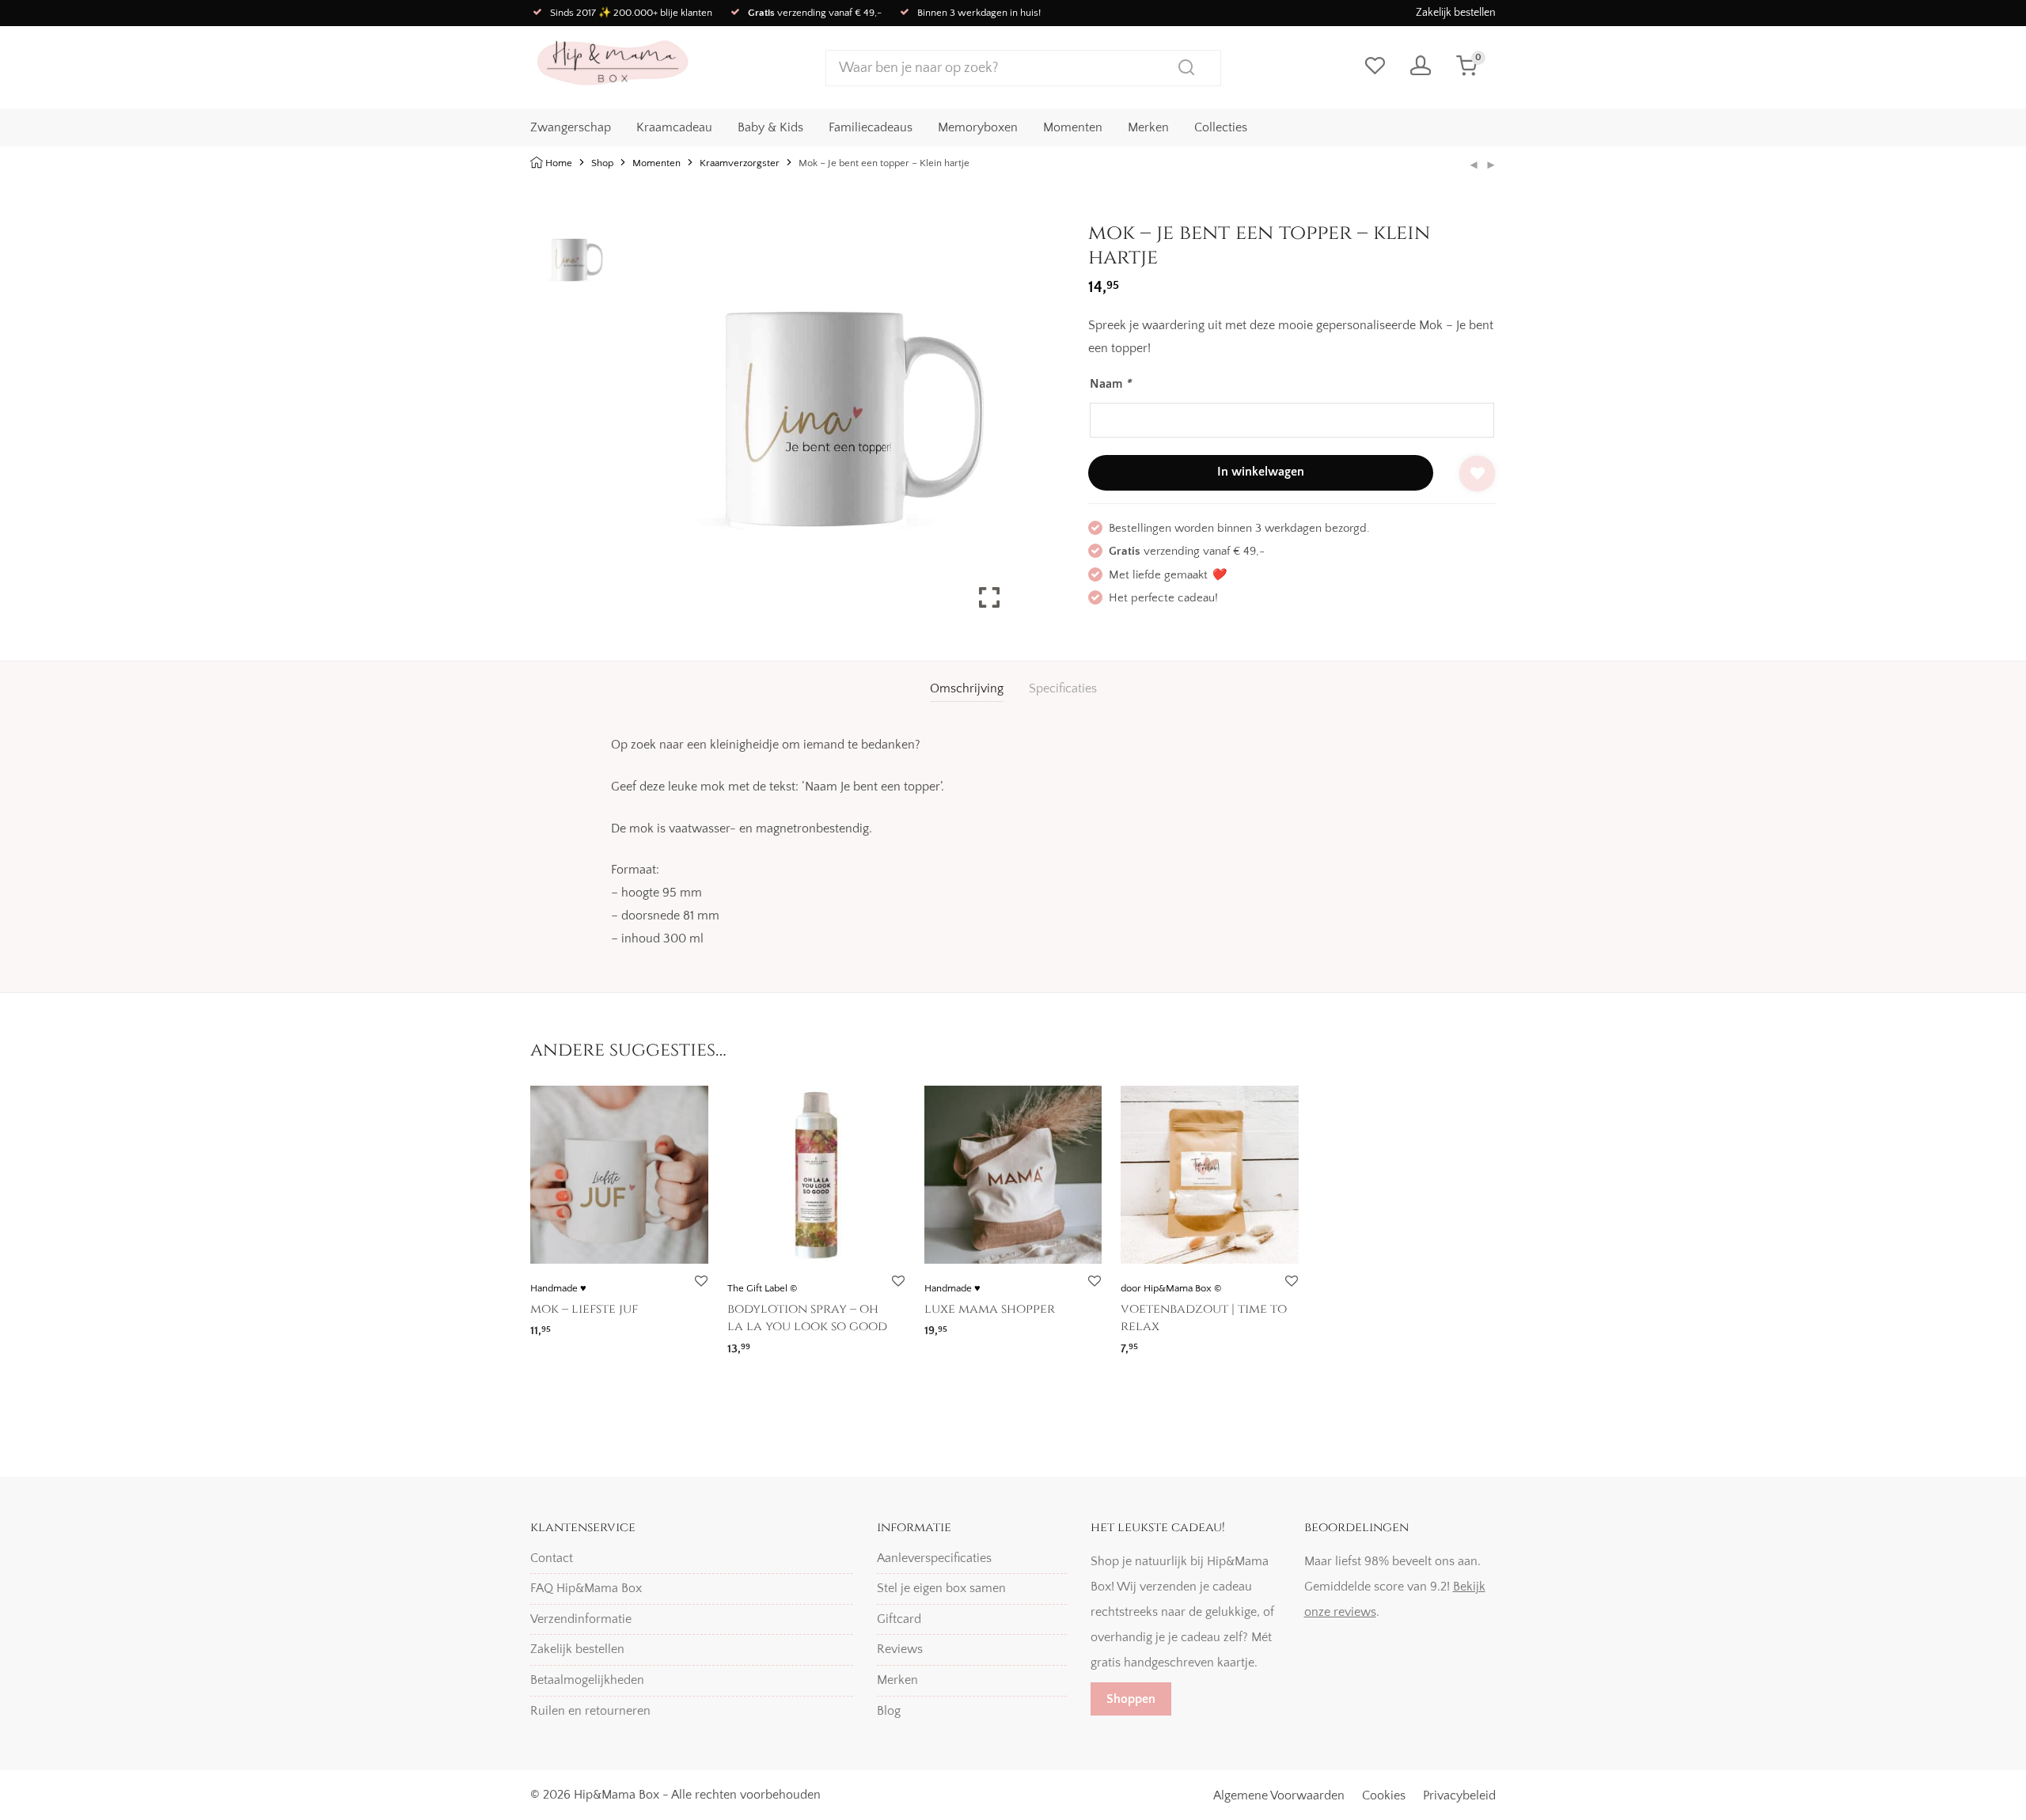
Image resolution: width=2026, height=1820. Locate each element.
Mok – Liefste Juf (584, 1309)
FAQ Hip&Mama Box (586, 1588)
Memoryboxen (978, 127)
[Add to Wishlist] (1477, 474)
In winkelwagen (1261, 472)
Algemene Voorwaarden (1279, 1795)
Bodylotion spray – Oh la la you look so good (807, 1318)
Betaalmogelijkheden (587, 1680)
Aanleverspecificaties (934, 1558)
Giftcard (899, 1619)
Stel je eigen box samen (941, 1588)
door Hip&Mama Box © (1171, 1288)
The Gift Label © (762, 1288)
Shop (602, 163)
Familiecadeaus (871, 127)
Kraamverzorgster (740, 163)
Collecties (1221, 127)
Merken (1148, 127)
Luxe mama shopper (990, 1309)
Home (559, 163)
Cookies (1384, 1795)
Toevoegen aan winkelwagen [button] (601, 1326)
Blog (889, 1711)
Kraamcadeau (674, 127)
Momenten (1073, 127)
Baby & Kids (770, 127)
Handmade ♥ (558, 1288)
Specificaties (1063, 688)
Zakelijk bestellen (1456, 13)
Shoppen (1131, 1699)
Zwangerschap (571, 127)
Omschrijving (967, 688)
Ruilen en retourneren (590, 1711)
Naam (1110, 384)
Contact (552, 1558)
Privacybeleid (1459, 1795)
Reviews (900, 1649)
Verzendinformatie (581, 1619)
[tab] (967, 689)
